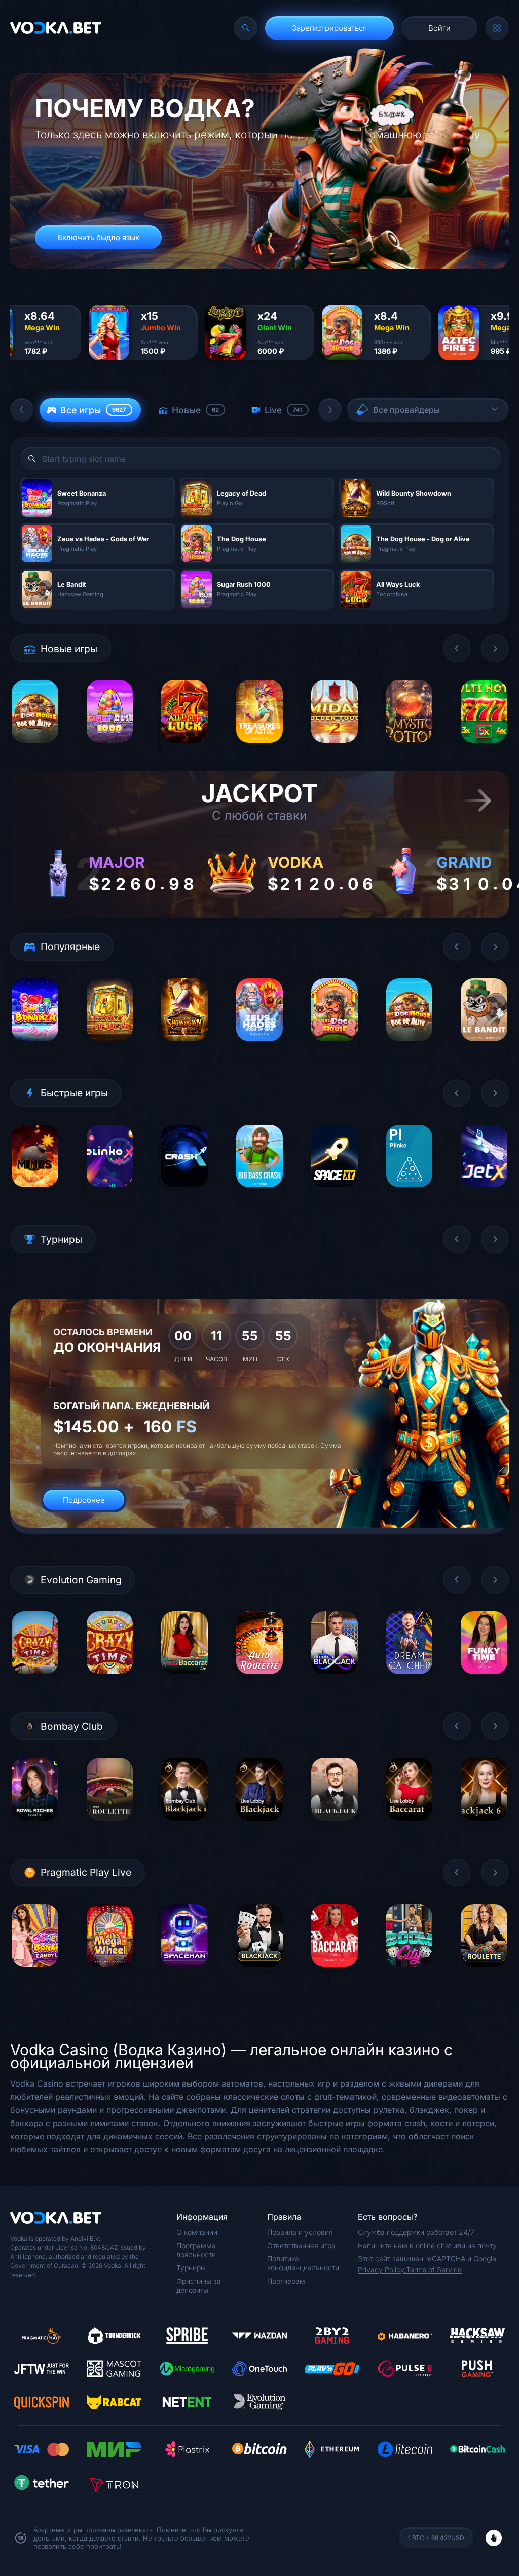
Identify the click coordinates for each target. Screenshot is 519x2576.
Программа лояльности (196, 2250)
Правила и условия (300, 2232)
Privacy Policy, (382, 2270)
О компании (197, 2232)
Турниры (191, 2268)
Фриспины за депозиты (199, 2285)
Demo (35, 750)
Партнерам (286, 2281)
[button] (22, 410)
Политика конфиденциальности (303, 2263)
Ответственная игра (301, 2245)
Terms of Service (434, 2270)
